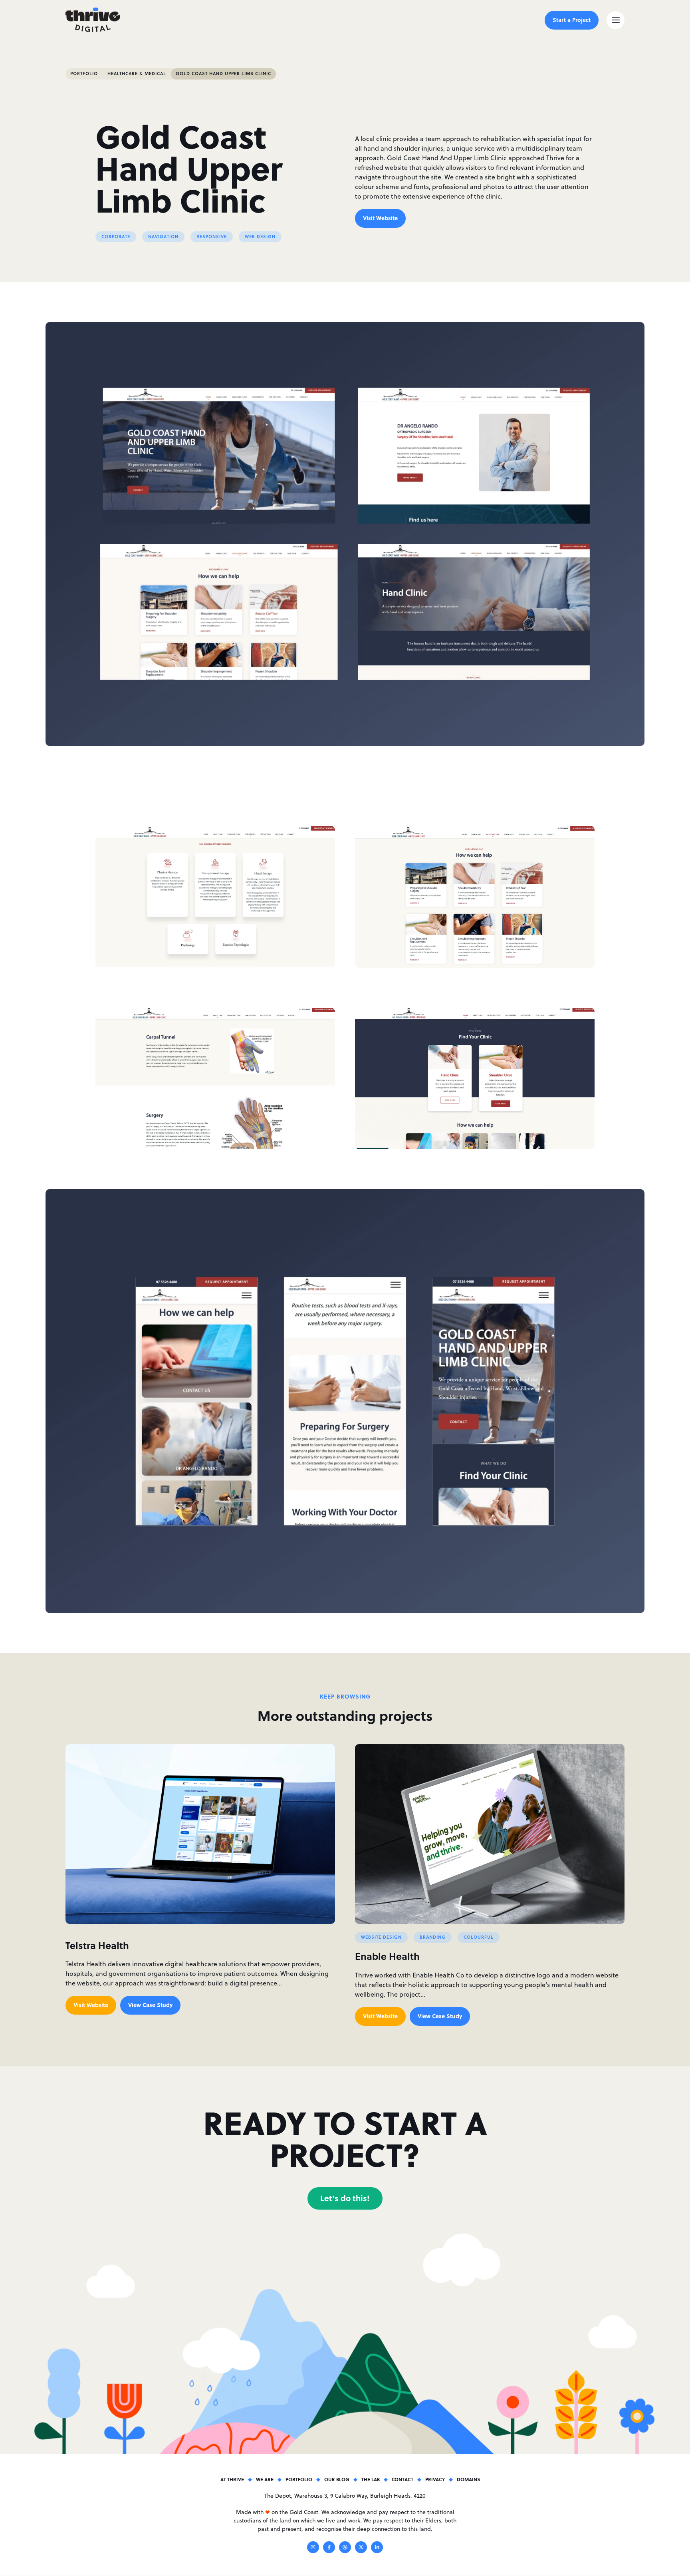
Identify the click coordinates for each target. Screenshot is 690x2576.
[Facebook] (329, 2548)
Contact (402, 2479)
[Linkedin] (377, 2548)
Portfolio (84, 74)
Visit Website (380, 218)
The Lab (371, 2479)
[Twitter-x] (361, 2548)
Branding (433, 1937)
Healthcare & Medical (137, 74)
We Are (265, 2479)
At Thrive (232, 2479)
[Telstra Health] (200, 1834)
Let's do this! (345, 2198)
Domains (468, 2479)
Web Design (260, 237)
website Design (381, 1937)
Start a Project (572, 20)
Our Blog (337, 2479)
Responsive (212, 237)
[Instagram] (313, 2548)
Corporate (116, 237)
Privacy (435, 2479)
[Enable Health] (490, 1834)
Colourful (479, 1937)
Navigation (163, 237)
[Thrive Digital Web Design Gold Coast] (93, 20)
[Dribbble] (345, 2548)
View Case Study (150, 2005)
